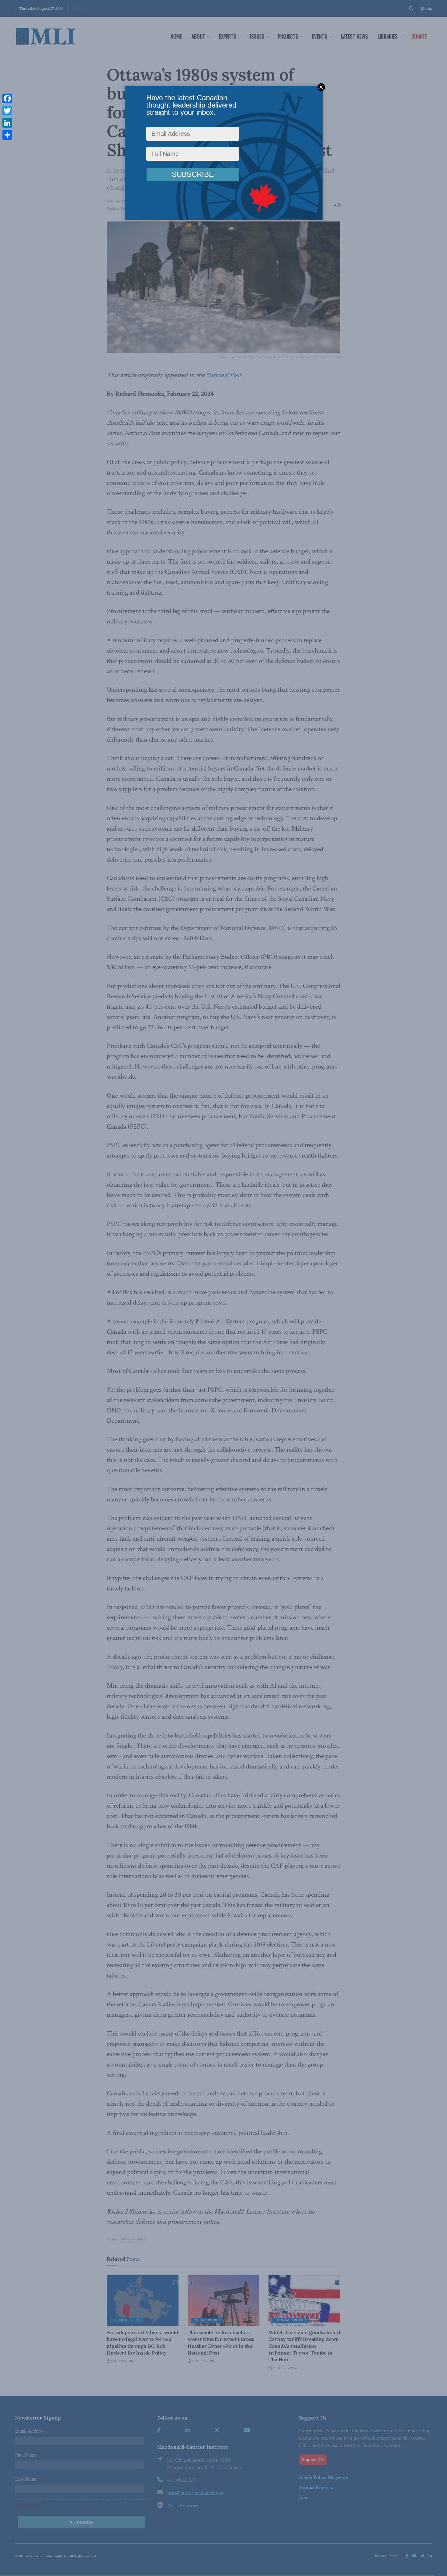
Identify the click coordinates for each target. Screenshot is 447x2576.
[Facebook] (7, 98)
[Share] (7, 135)
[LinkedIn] (7, 123)
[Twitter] (7, 111)
